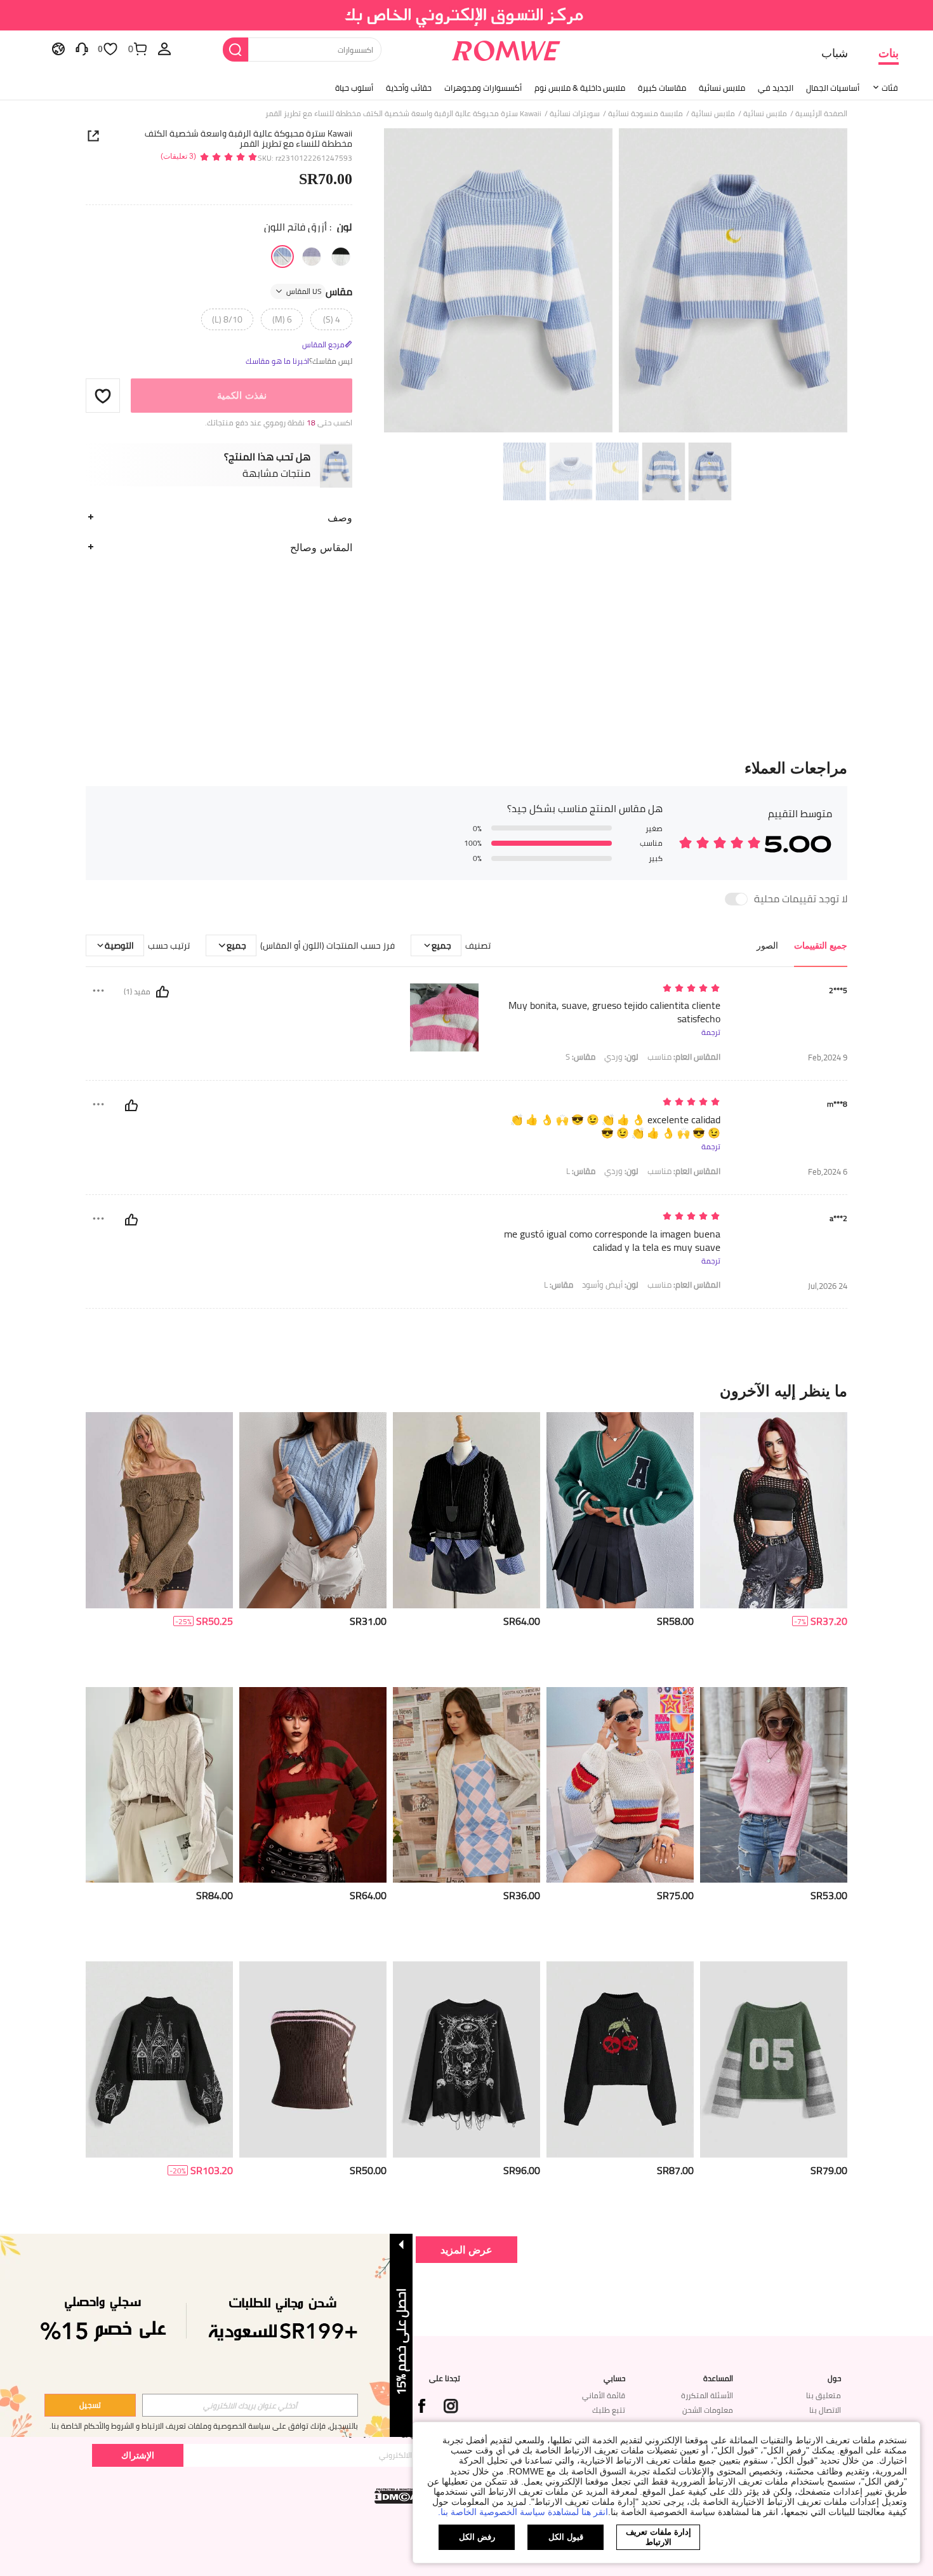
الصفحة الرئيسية (821, 114)
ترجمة (711, 1032)
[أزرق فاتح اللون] (282, 257)
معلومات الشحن (708, 2410)
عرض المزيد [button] (466, 2249)
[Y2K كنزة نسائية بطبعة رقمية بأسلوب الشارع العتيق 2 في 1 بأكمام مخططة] (774, 2059)
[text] (612, 989)
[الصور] (616, 282)
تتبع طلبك (609, 2410)
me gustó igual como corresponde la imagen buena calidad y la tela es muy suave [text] (612, 1241)
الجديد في (776, 88)
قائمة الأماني (604, 2395)
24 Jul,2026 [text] (828, 1286)
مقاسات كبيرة (662, 88)
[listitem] (774, 1545)
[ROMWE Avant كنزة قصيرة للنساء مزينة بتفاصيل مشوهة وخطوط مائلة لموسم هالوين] (313, 1785)
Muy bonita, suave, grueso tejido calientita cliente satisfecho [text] (614, 1012)
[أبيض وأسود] (341, 257)
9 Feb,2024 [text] (828, 1058)
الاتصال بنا (825, 2410)
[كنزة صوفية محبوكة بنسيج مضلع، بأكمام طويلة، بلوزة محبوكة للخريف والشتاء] (774, 1785)
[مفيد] (162, 992)
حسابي (614, 2379)
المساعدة (718, 2379)
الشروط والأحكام (109, 2426)
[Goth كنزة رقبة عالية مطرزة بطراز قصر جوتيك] (159, 2059)
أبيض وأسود (610, 1285)
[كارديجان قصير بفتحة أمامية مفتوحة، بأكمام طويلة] (466, 1785)
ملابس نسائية (722, 88)
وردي (621, 1057)
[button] (103, 396)
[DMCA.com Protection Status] (397, 2496)
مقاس (319, 291)
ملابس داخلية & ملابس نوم (580, 88)
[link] (467, 15)
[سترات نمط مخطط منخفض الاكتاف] (620, 1785)
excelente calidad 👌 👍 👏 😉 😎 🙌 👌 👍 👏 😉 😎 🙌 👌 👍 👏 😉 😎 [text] (615, 1126)
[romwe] (506, 48)
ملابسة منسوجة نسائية (645, 114)
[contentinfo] (829, 1621)
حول (834, 2379)
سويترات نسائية (575, 114)
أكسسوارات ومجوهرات (483, 88)
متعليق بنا (824, 2395)
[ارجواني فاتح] (312, 257)
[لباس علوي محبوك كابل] (313, 1510)
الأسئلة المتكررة (707, 2395)
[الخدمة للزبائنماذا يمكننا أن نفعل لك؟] (82, 48)
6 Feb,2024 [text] (828, 1172)
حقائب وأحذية (409, 88)
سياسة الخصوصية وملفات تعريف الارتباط (206, 2426)
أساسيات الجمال (833, 88)
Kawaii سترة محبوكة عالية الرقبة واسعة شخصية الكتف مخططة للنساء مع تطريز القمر (248, 138)
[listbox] (164, 48)
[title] (466, 1391)
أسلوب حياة (354, 88)
